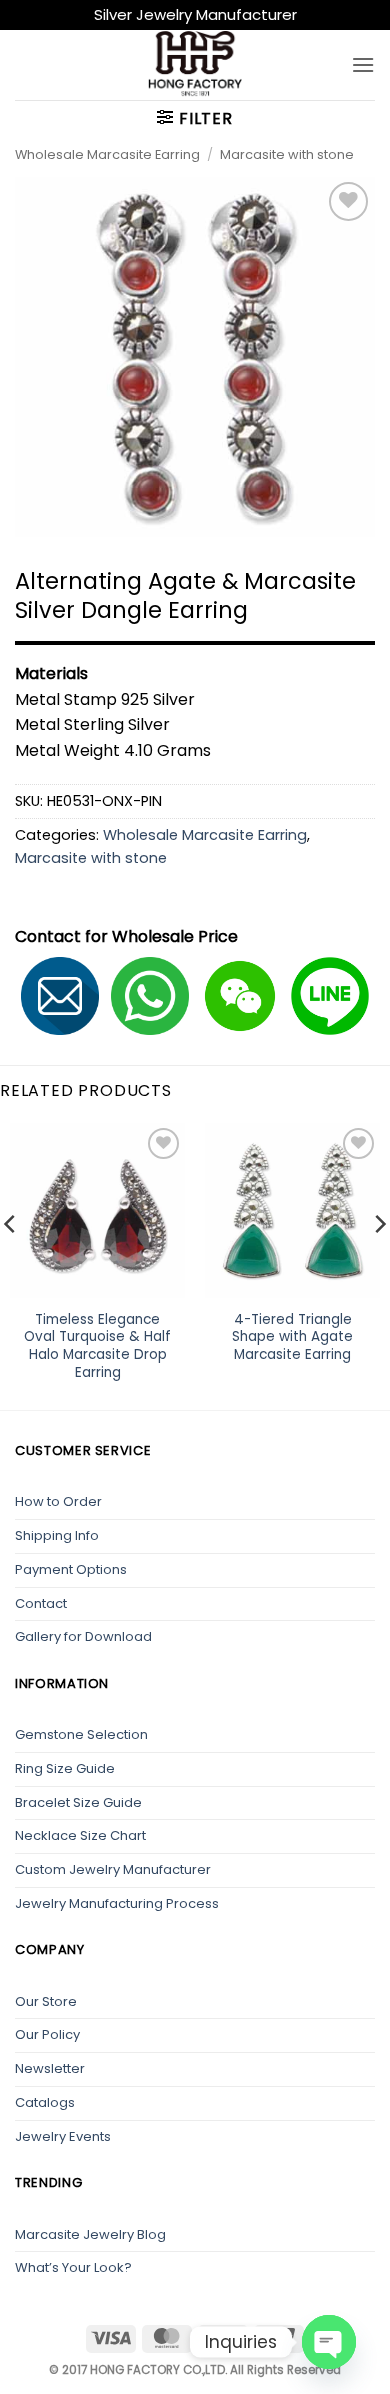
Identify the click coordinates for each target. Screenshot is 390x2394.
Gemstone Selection (81, 1734)
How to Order (58, 1501)
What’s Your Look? (73, 2267)
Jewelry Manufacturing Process (117, 1903)
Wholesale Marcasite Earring (107, 154)
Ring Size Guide (65, 1768)
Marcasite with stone (287, 154)
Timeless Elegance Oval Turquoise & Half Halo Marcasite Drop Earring (97, 1346)
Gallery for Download (83, 1636)
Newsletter (50, 2068)
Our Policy (47, 2034)
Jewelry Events (63, 2136)
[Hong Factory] (195, 65)
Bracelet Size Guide (78, 1802)
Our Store (46, 2001)
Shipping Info (57, 1535)
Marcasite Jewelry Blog (90, 2234)
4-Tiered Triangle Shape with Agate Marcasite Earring (292, 1337)
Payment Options (71, 1569)
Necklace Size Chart (80, 1835)
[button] (363, 64)
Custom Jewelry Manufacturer (113, 1869)
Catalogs (45, 2102)
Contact (41, 1603)
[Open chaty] (329, 2342)
